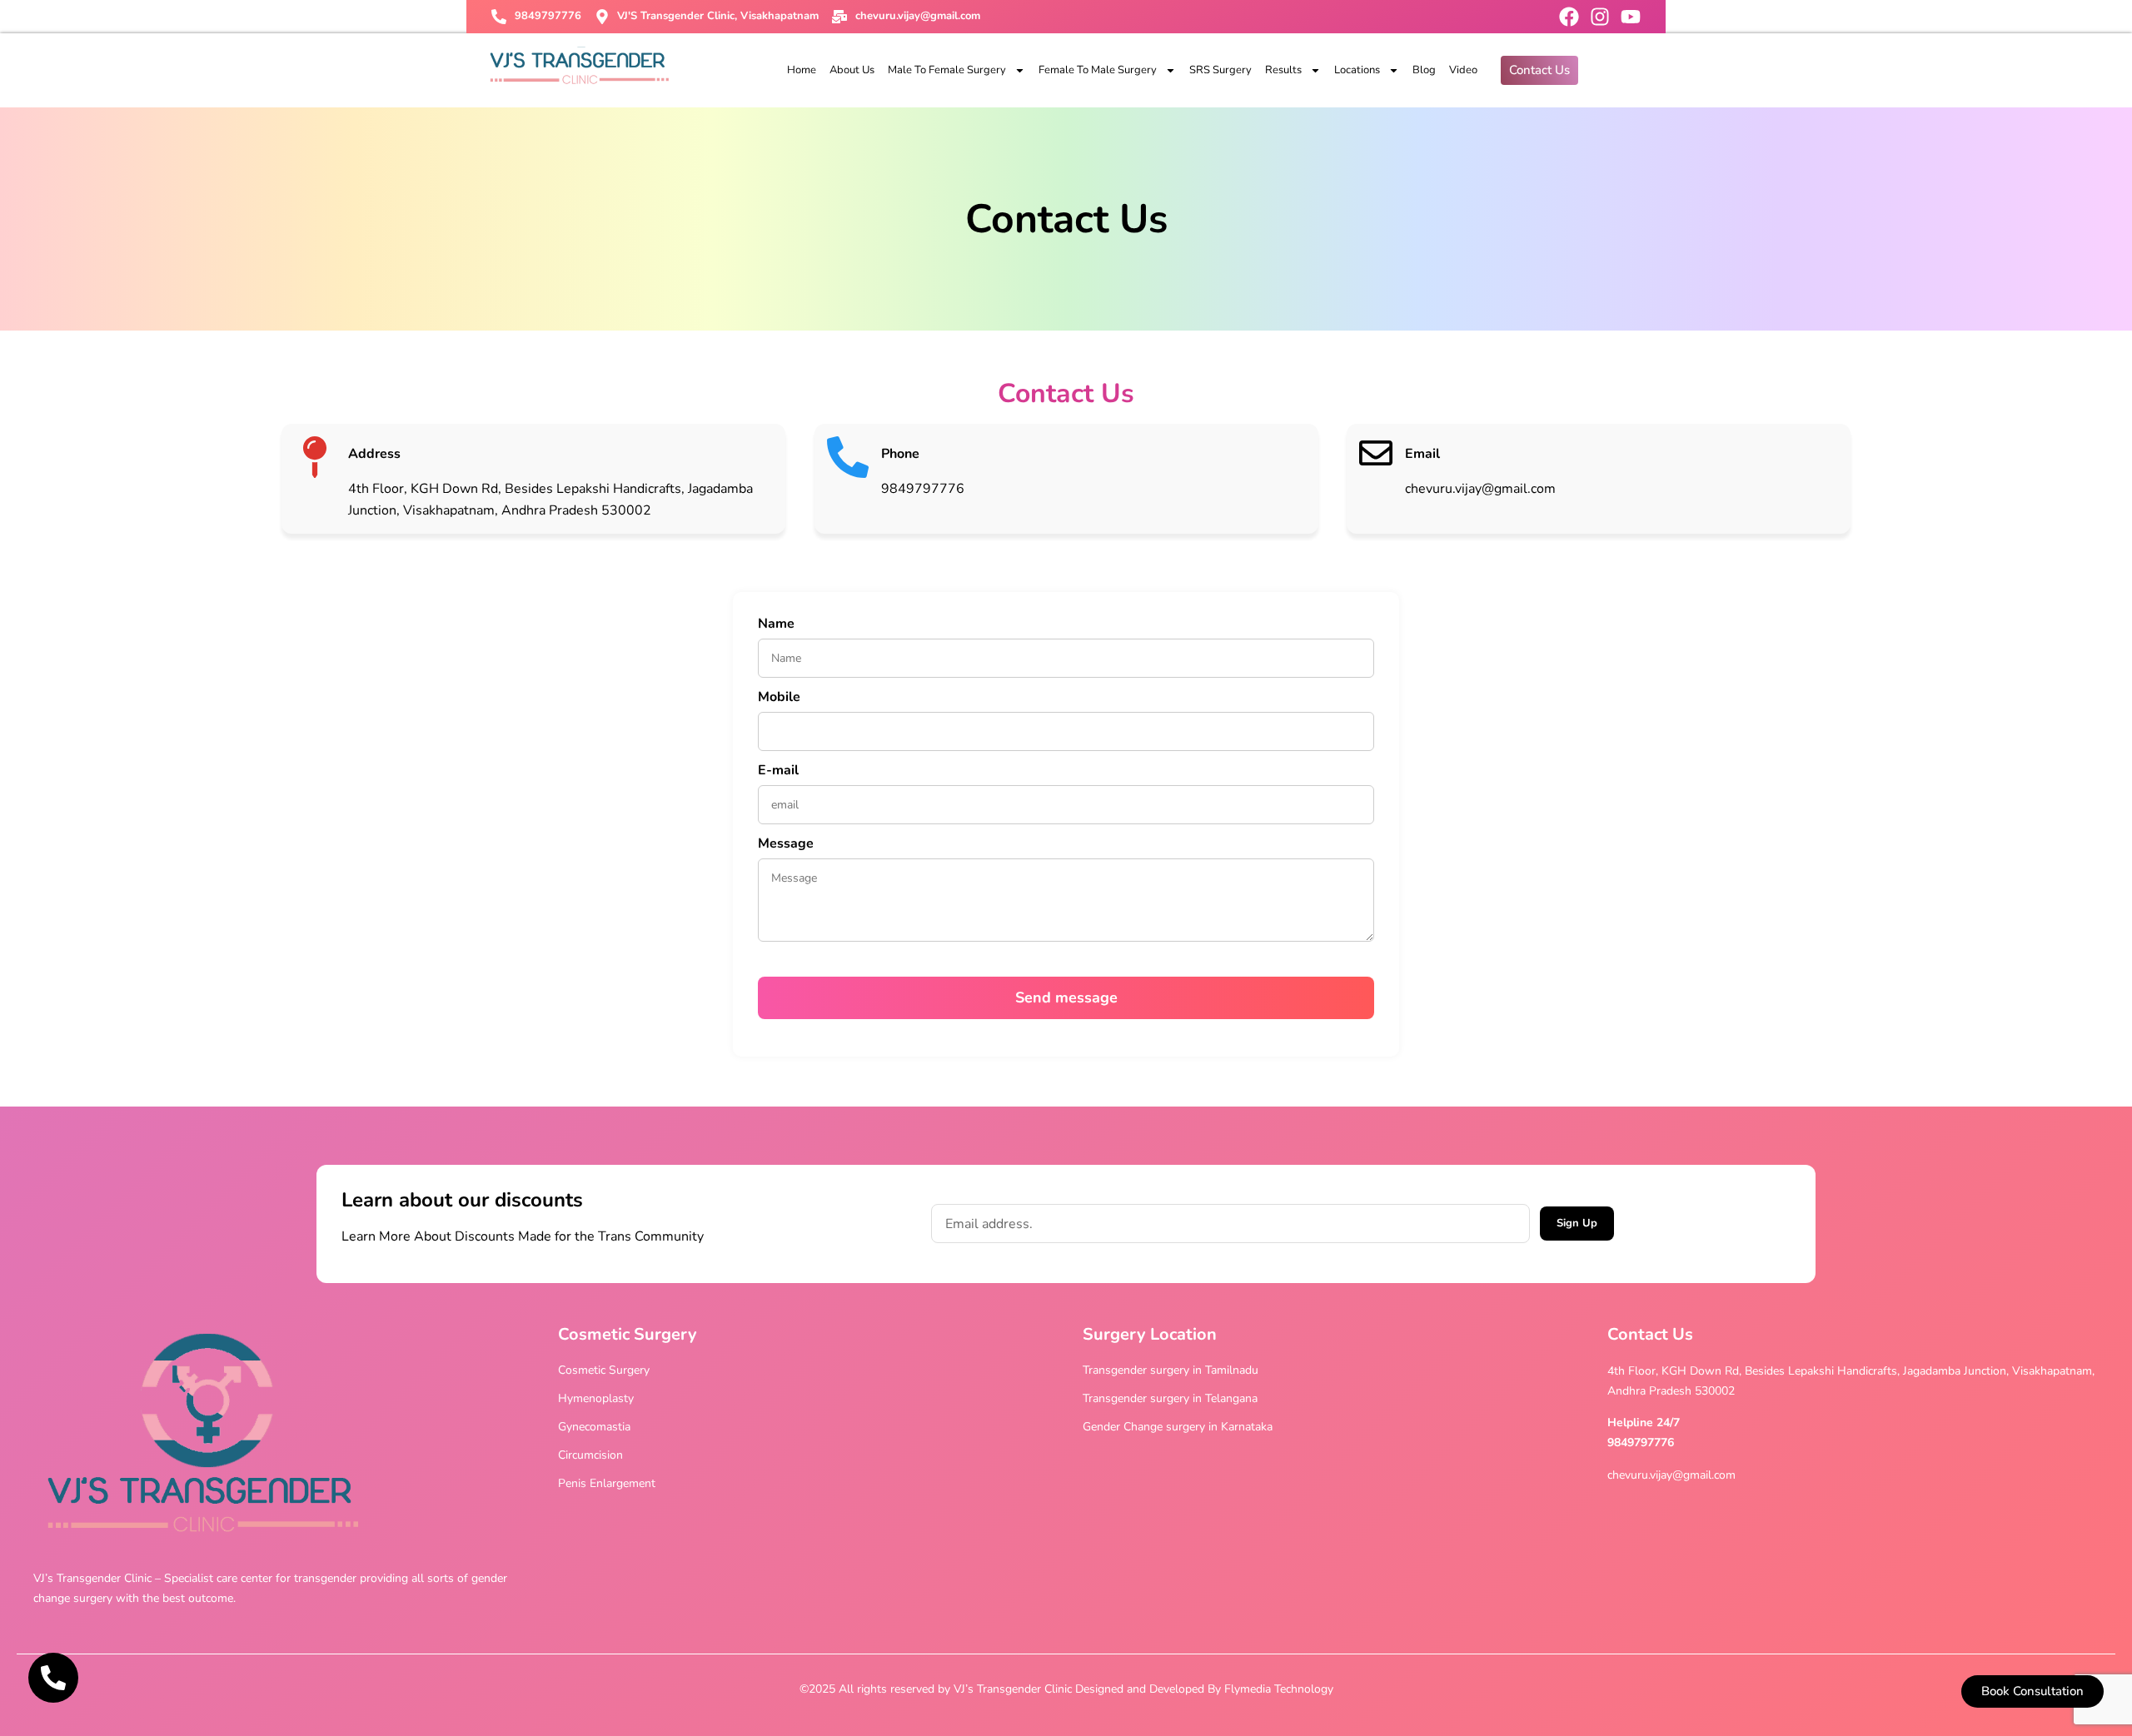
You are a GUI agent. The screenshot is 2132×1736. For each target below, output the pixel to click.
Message (786, 845)
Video (1463, 70)
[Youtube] (1631, 17)
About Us (852, 70)
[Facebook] (1569, 17)
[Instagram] (1600, 17)
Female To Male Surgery (1098, 70)
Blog (1424, 70)
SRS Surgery (1220, 70)
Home (802, 70)
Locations (1357, 70)
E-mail (778, 771)
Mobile (779, 698)
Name (776, 625)
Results (1283, 70)
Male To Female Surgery (947, 70)
